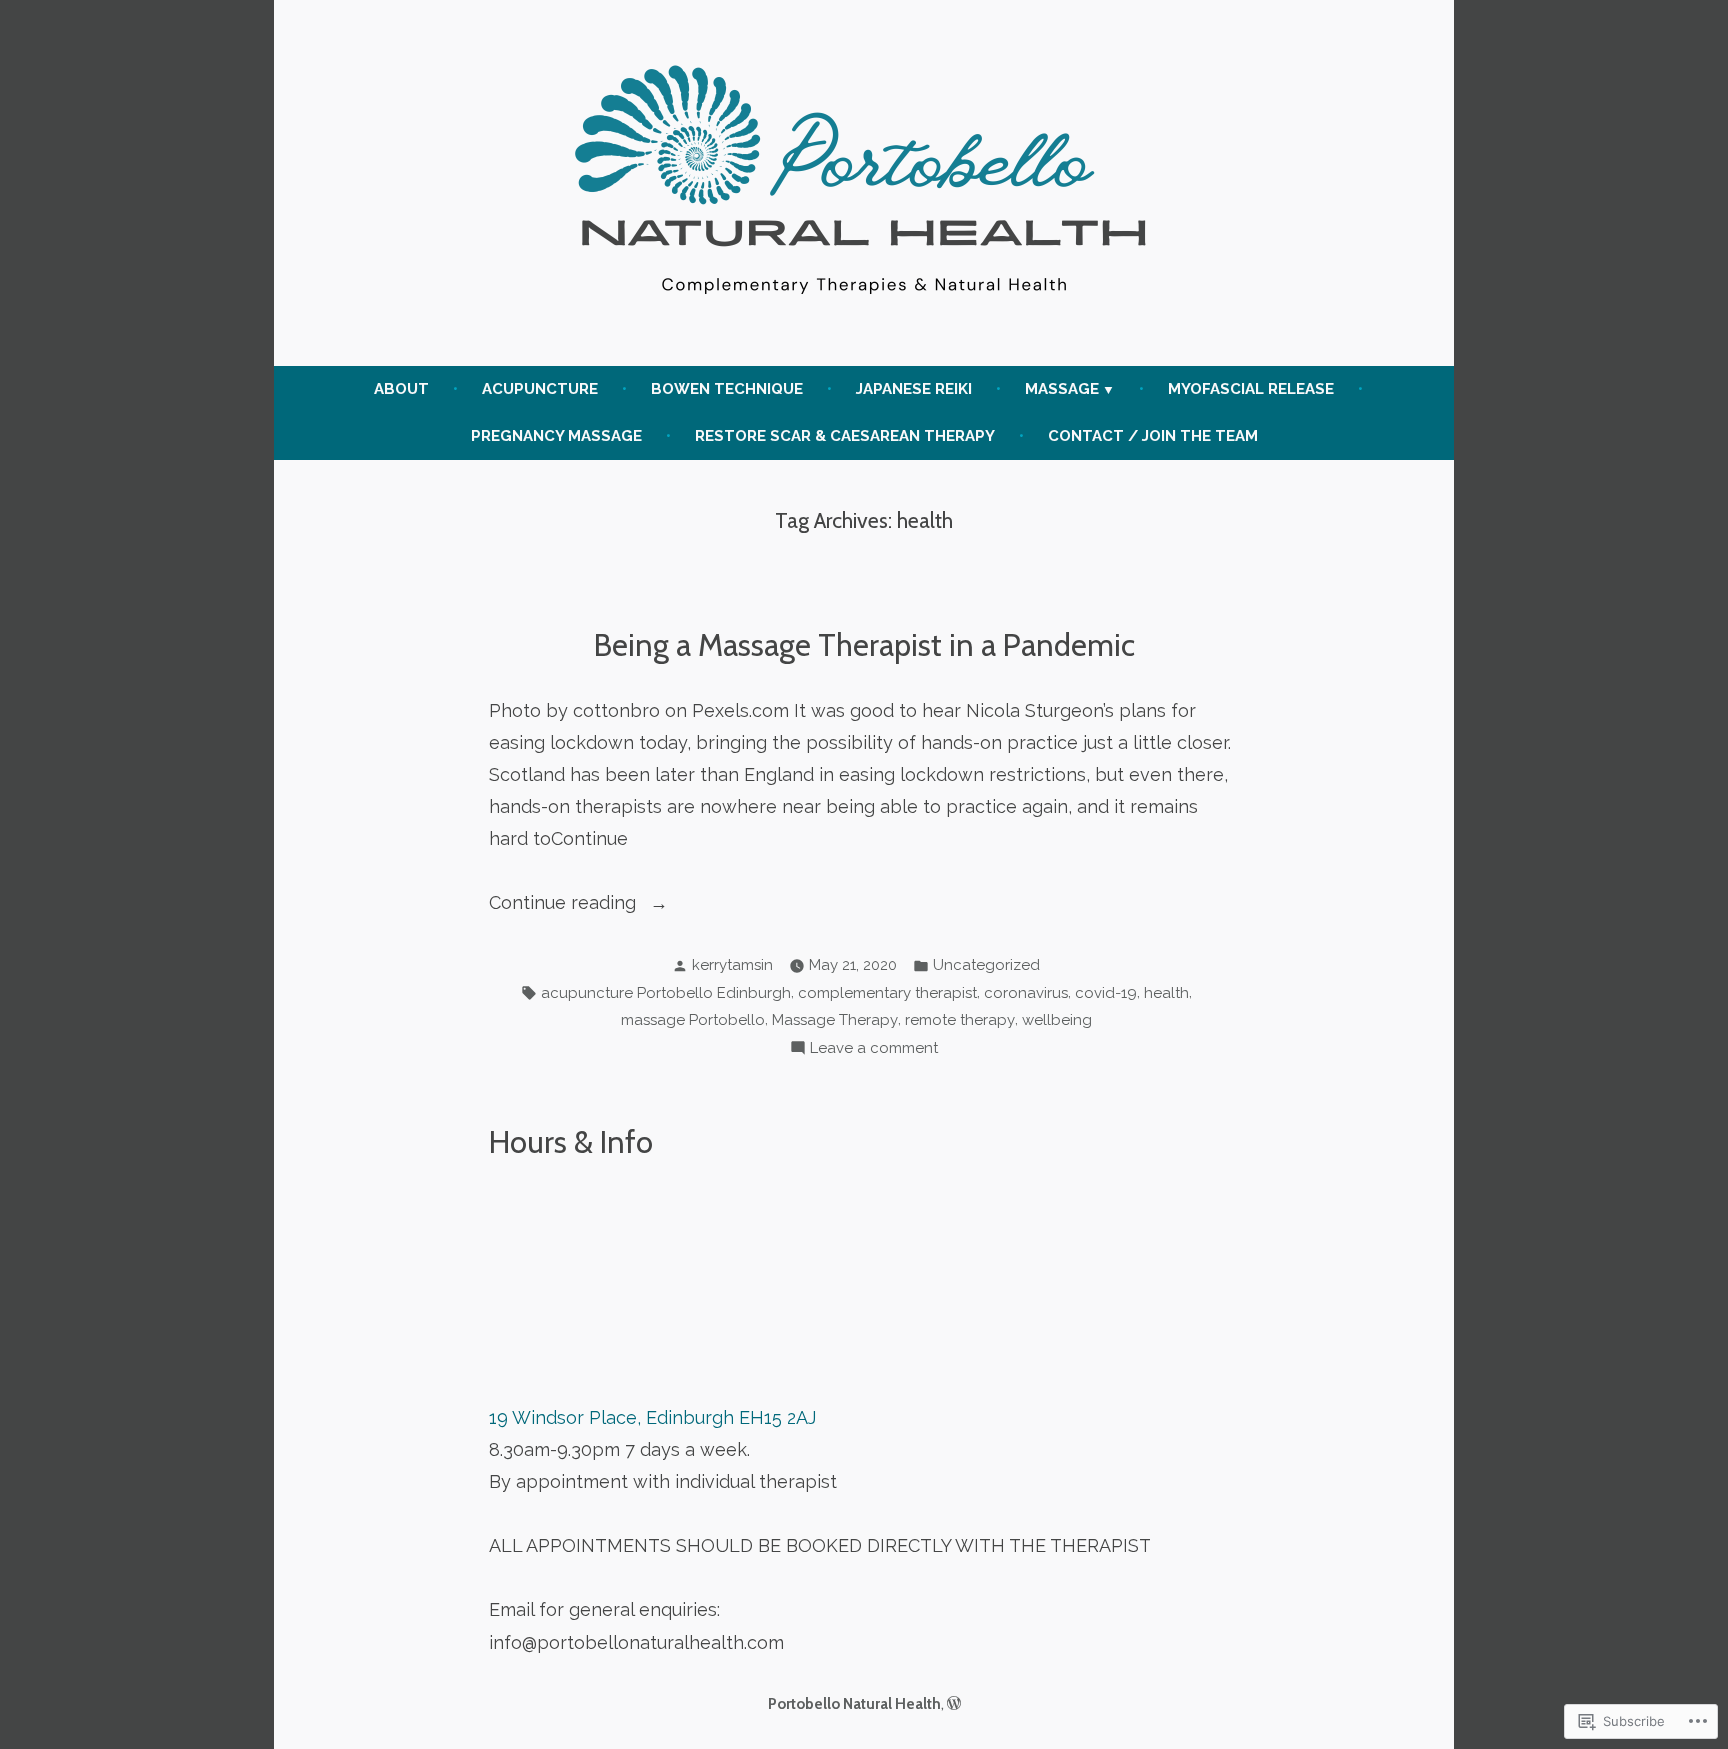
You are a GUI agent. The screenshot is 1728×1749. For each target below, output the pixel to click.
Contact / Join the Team (1153, 436)
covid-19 (1106, 993)
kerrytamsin (732, 965)
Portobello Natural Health (854, 1704)
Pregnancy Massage (556, 436)
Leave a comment (874, 1050)
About (401, 389)
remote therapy (960, 1020)
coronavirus (1026, 993)
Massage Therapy (835, 1020)
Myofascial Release (1251, 389)
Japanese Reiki (914, 389)
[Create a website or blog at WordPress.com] (954, 1704)
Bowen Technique (727, 389)
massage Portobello (693, 1020)
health (1166, 993)
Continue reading (565, 905)
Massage (1062, 389)
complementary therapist (887, 993)
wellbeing (1057, 1020)
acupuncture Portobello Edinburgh (666, 993)
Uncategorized (986, 965)
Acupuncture (540, 389)
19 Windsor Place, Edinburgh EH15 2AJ (652, 1417)
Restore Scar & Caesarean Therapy (845, 436)
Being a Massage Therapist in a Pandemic (864, 645)
